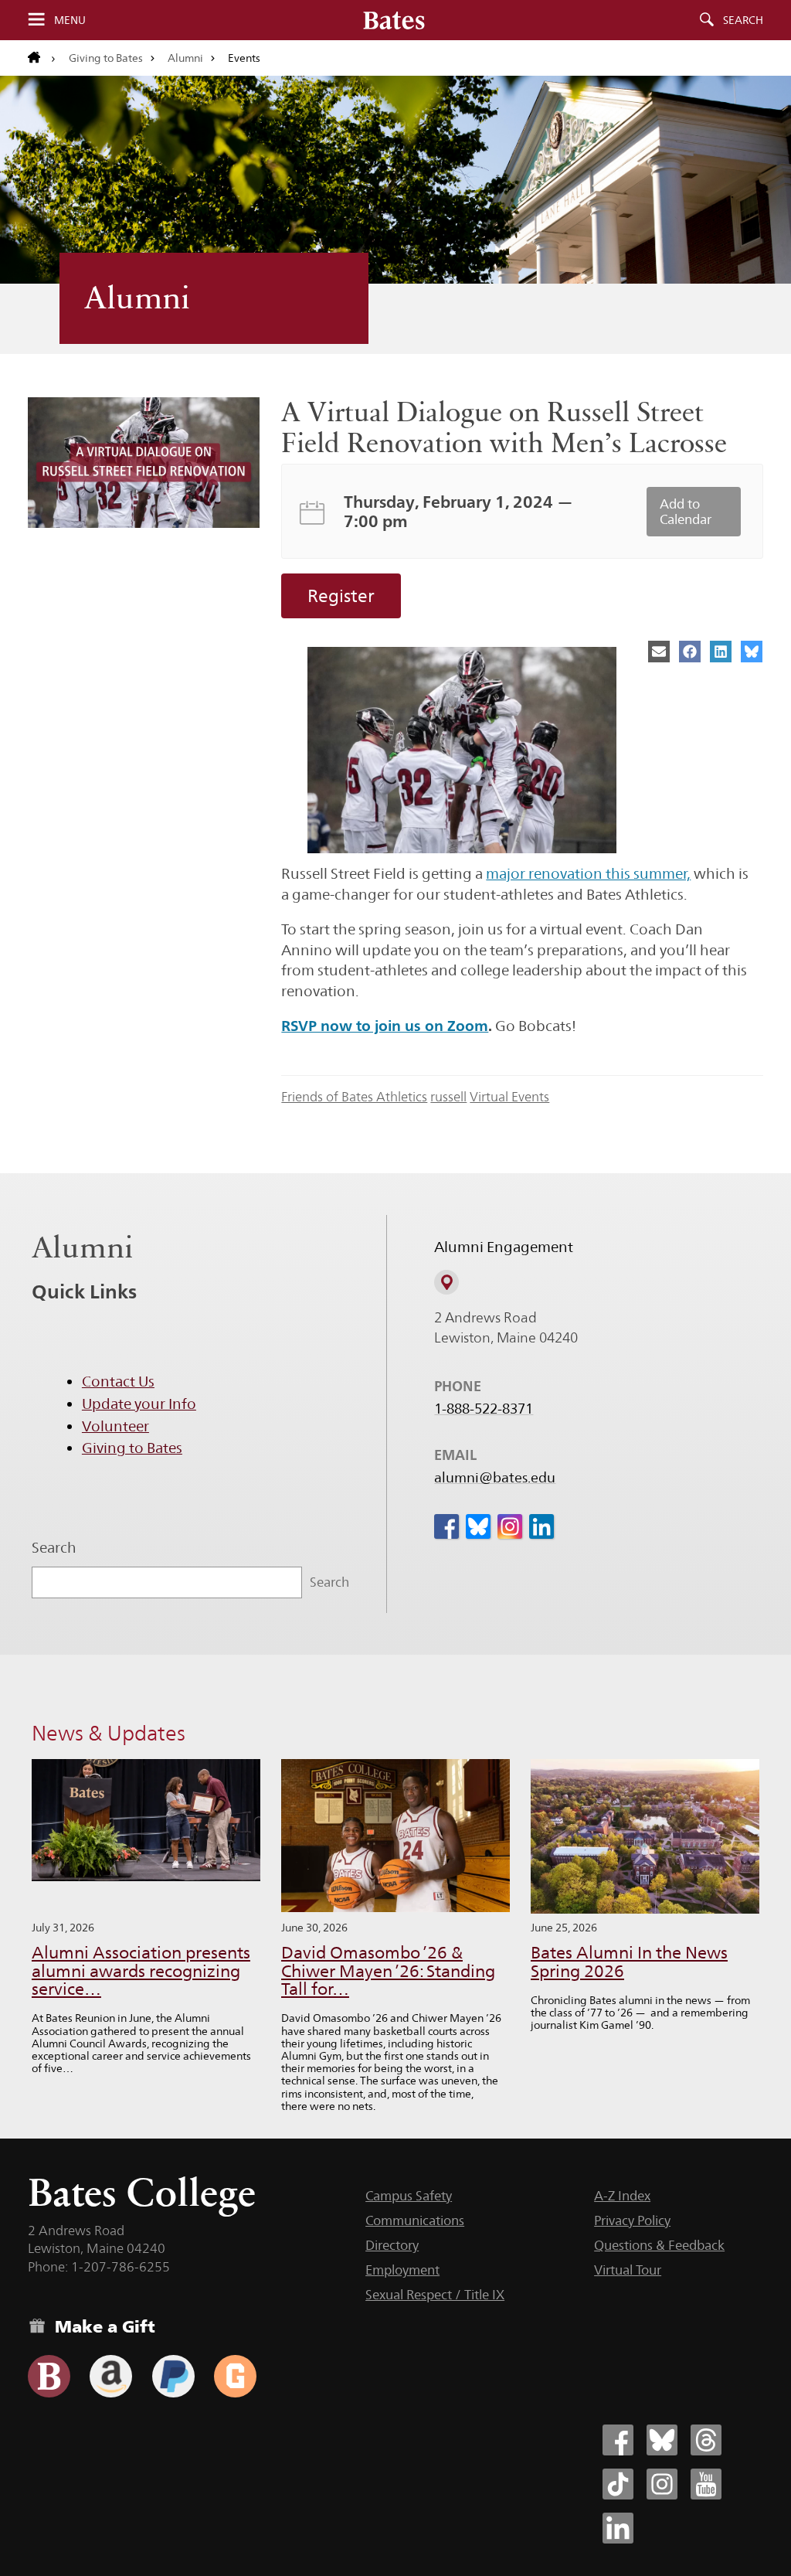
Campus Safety (409, 2196)
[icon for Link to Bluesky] (478, 1526)
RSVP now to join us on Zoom (385, 1026)
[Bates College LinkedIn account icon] (618, 2528)
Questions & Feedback (659, 2245)
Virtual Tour (628, 2270)
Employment (402, 2270)
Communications (415, 2220)
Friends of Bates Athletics (354, 1097)
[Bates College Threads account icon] (706, 2440)
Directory (392, 2245)
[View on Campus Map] (446, 1282)
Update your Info (139, 1404)
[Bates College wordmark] (394, 20)
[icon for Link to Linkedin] (541, 1526)
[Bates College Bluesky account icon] (662, 2440)
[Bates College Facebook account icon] (618, 2440)
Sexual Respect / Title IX (435, 2295)
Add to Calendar (686, 512)
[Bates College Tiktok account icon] (618, 2484)
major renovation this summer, (588, 873)
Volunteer (115, 1426)
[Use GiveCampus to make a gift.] (235, 2376)
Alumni (185, 58)
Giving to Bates (106, 58)
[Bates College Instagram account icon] (662, 2484)
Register (341, 596)
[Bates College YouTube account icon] (706, 2484)
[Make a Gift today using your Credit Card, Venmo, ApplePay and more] (49, 2376)
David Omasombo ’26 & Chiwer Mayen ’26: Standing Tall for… (388, 1971)
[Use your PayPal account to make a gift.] (173, 2376)
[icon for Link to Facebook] (446, 1526)
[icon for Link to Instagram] (510, 1526)
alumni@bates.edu (495, 1478)
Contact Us (118, 1381)
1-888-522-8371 (484, 1409)
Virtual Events (509, 1097)
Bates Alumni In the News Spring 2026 (629, 1962)
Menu (70, 20)
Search (743, 20)
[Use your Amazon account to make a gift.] (111, 2376)
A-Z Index (622, 2196)
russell (448, 1097)
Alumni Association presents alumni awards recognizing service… (141, 1971)
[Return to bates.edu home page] (42, 58)
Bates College (142, 2192)
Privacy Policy (632, 2220)
